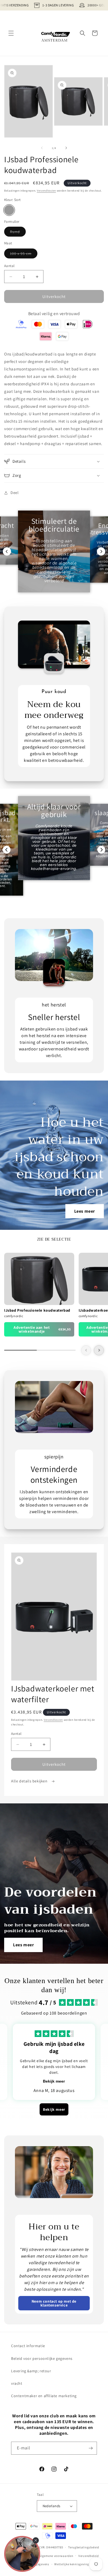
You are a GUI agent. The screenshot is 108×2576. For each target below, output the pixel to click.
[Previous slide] (7, 551)
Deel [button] (15, 493)
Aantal (9, 266)
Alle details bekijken (30, 1781)
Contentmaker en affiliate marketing (44, 2396)
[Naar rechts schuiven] (66, 148)
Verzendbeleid (89, 2556)
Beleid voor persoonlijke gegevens (42, 2358)
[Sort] (9, 210)
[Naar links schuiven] (42, 148)
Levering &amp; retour (31, 2371)
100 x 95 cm (24, 255)
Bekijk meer (54, 2081)
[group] (39, 1295)
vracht (17, 2383)
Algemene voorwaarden (56, 2556)
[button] (11, 33)
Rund (18, 233)
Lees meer (85, 1211)
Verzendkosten (46, 191)
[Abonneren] (91, 2448)
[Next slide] (101, 551)
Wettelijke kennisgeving (72, 2564)
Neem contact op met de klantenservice (54, 2303)
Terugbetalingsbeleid (84, 2547)
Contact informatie (28, 2346)
